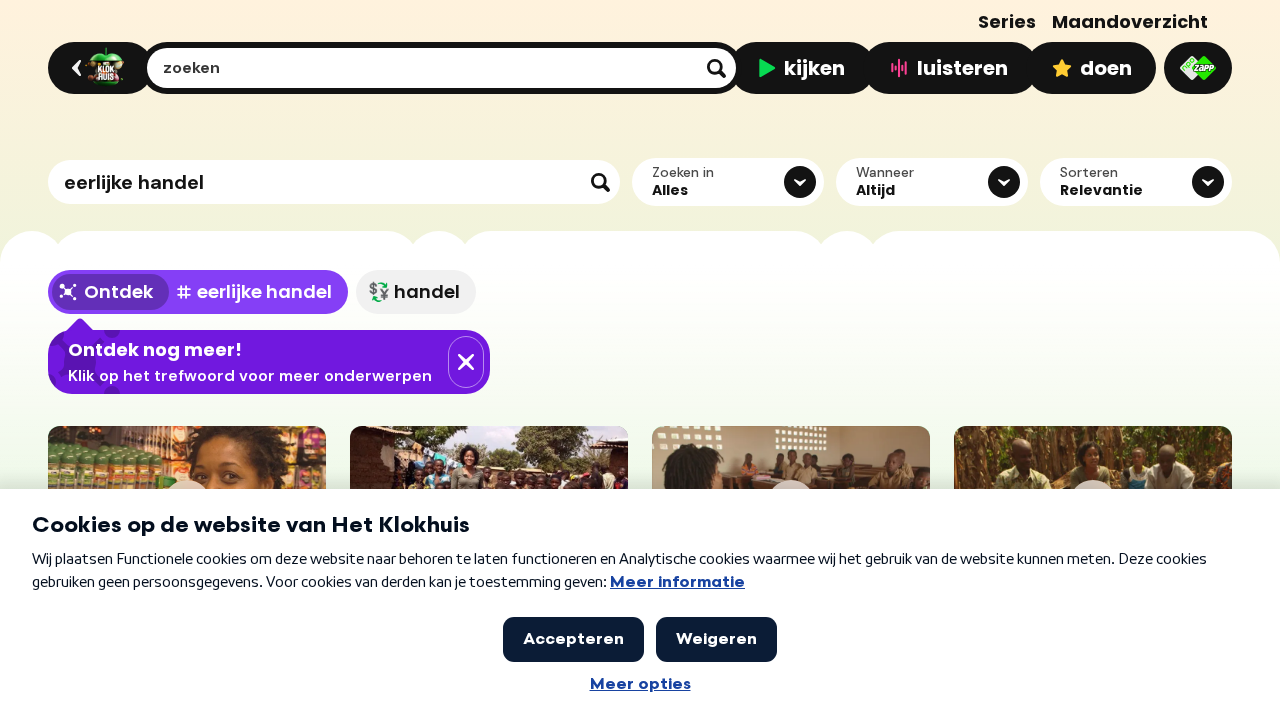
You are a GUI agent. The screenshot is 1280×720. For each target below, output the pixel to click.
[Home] (97, 68)
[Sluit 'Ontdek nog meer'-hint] (466, 362)
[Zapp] (1198, 68)
